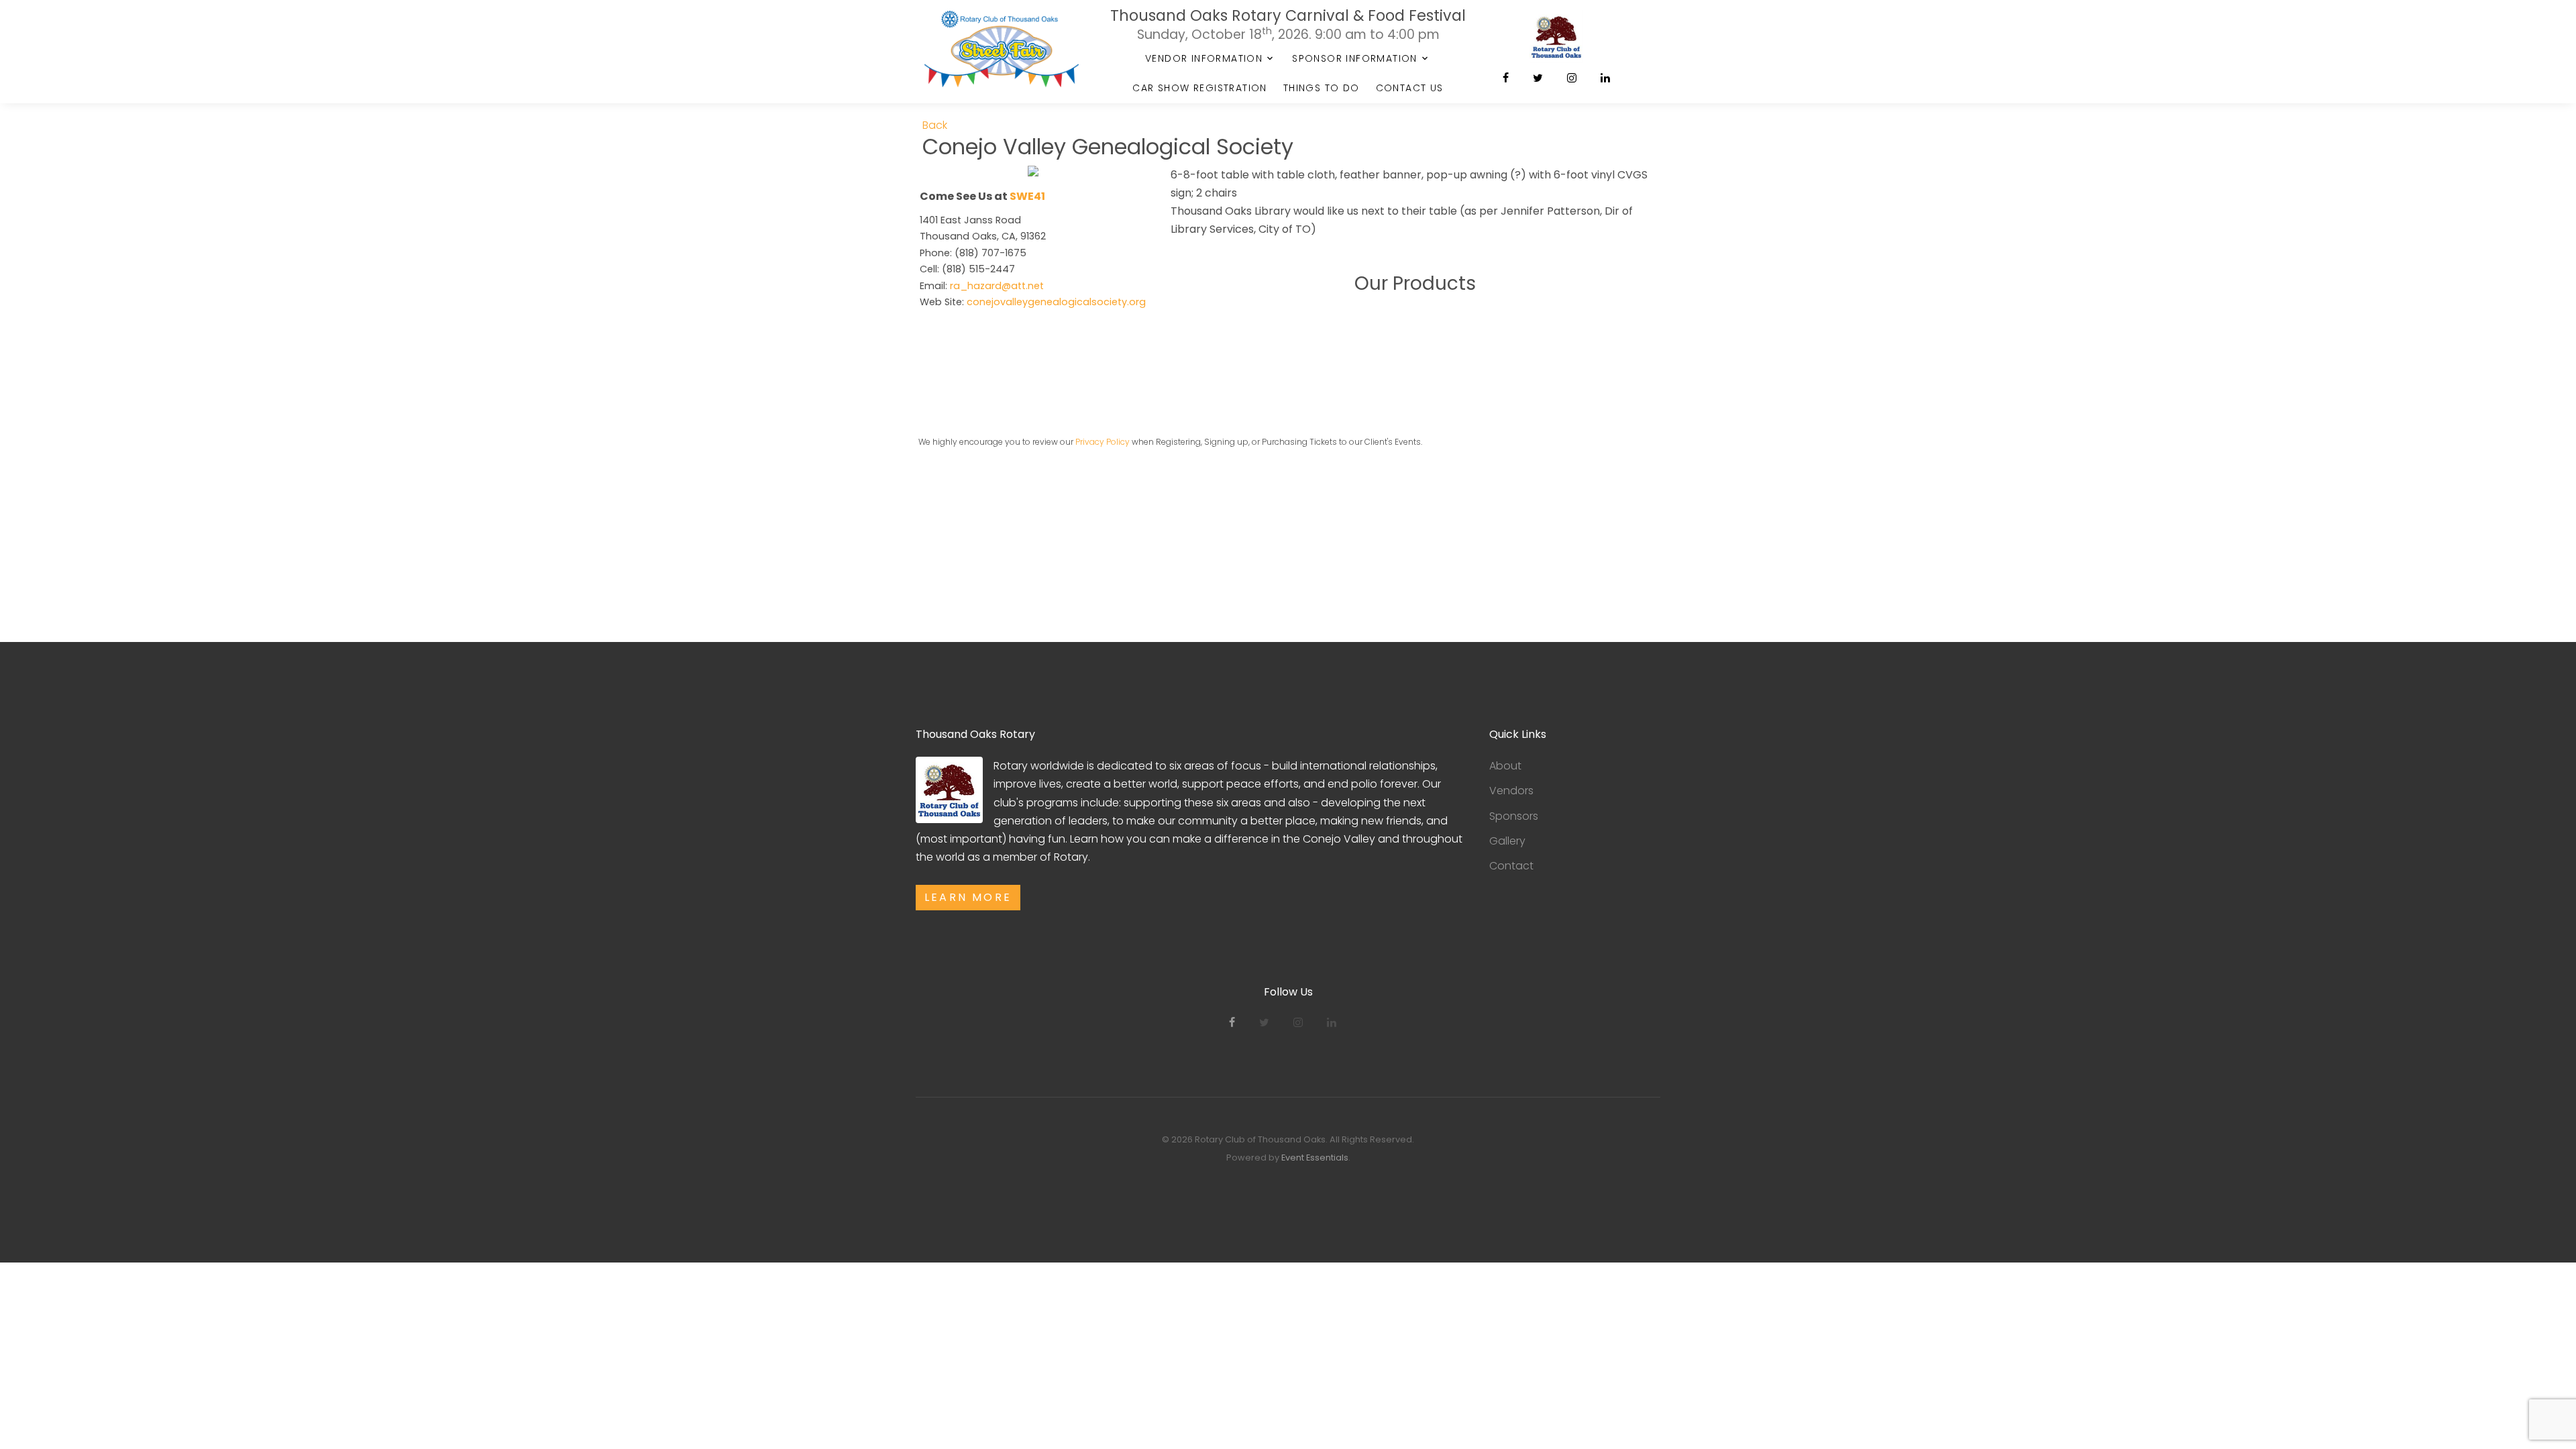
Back (935, 125)
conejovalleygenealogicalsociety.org (1056, 302)
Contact (1511, 866)
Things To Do (1322, 88)
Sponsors (1514, 816)
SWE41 (1027, 196)
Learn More (968, 897)
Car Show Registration (1199, 88)
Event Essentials (1315, 1158)
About (1505, 766)
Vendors (1511, 791)
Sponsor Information (1355, 58)
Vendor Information (1204, 58)
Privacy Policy (1103, 442)
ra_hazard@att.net (997, 286)
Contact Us (1410, 88)
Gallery (1507, 841)
